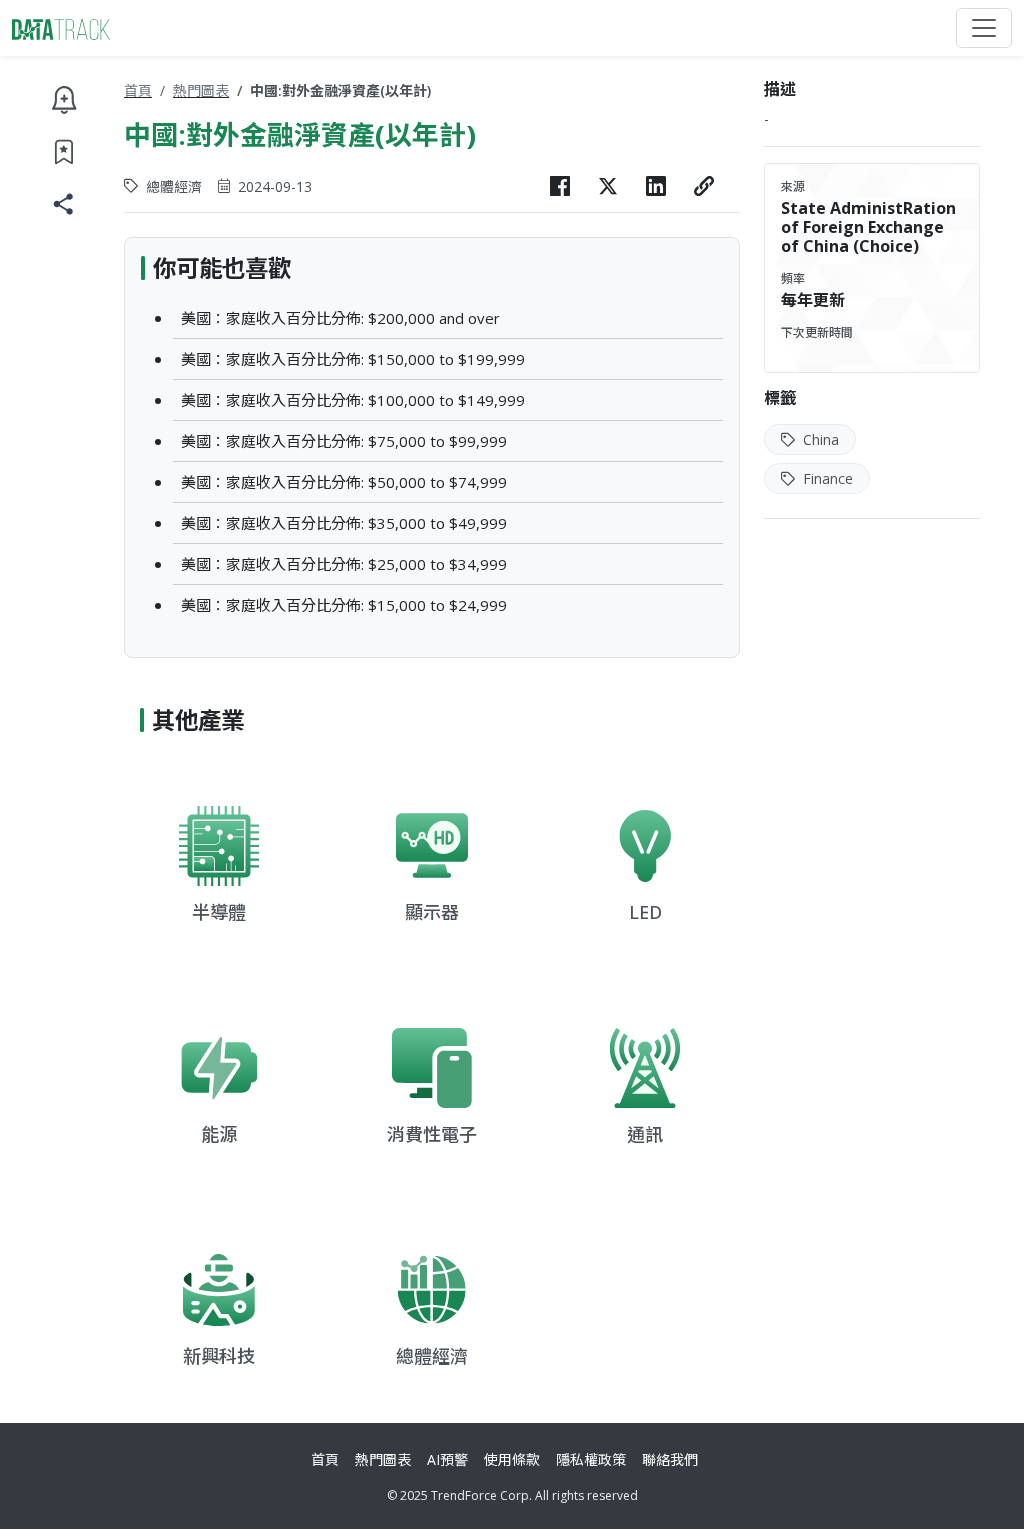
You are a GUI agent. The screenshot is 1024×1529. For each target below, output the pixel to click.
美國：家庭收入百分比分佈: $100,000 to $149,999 (353, 400)
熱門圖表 (201, 90)
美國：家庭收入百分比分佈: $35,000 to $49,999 (344, 523)
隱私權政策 (591, 1459)
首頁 (138, 90)
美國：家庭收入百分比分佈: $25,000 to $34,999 (344, 564)
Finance (826, 478)
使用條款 (512, 1459)
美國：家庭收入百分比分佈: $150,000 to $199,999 (353, 359)
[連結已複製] (704, 186)
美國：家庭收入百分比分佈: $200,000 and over (340, 318)
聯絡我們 (670, 1459)
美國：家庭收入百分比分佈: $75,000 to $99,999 (344, 441)
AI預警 (447, 1459)
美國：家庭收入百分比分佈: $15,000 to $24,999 (344, 605)
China (819, 439)
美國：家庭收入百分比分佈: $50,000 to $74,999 (344, 482)
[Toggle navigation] (984, 28)
